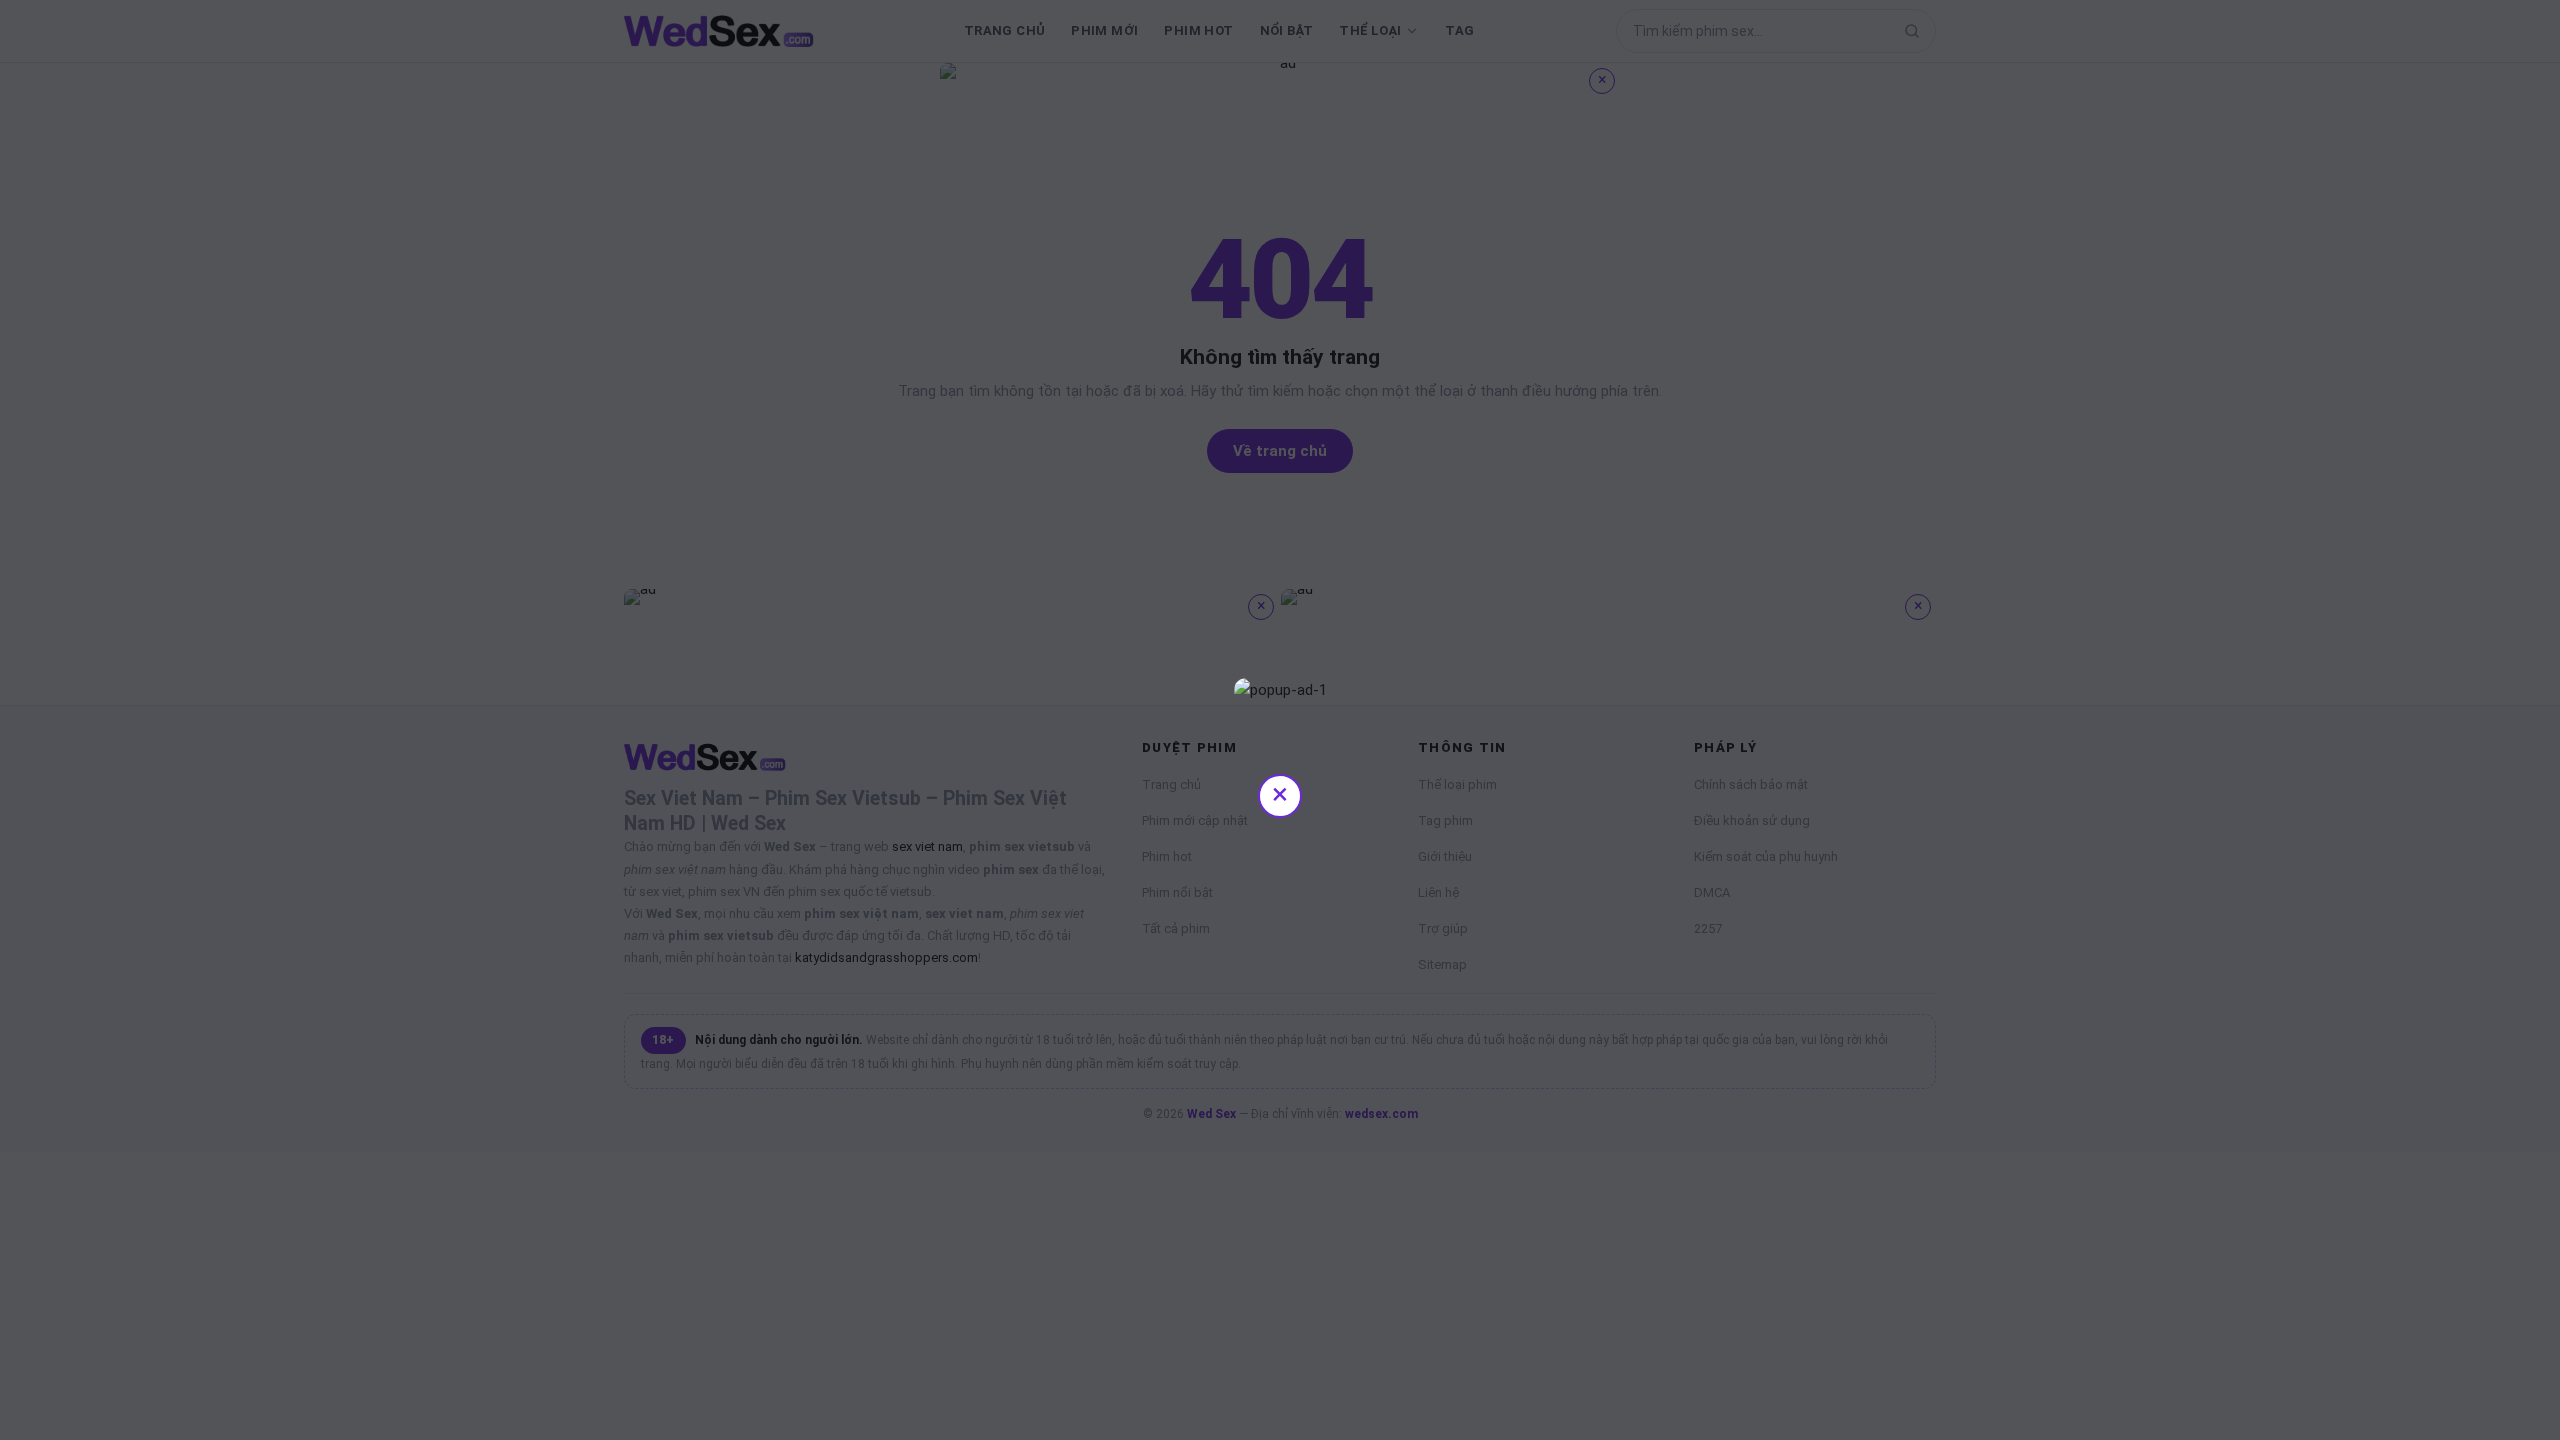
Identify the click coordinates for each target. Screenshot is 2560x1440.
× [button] (1280, 793)
